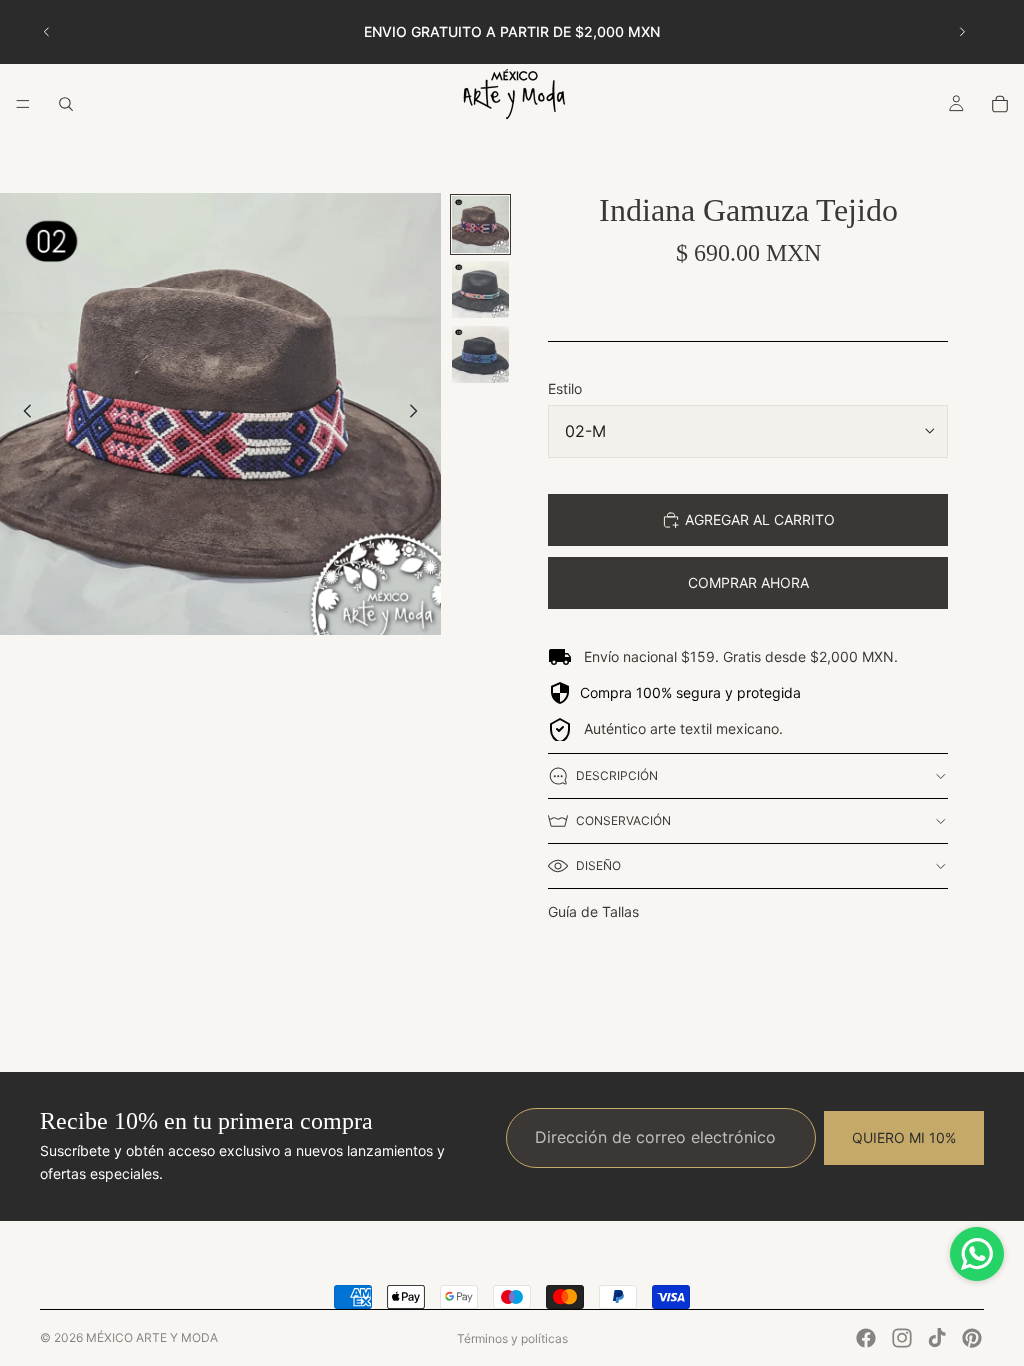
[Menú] (23, 104)
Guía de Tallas (593, 911)
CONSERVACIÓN (623, 820)
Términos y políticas (512, 1338)
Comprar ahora (748, 582)
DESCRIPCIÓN (617, 775)
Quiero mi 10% (904, 1136)
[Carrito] (1000, 104)
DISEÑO (598, 865)
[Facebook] (866, 1338)
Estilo (565, 388)
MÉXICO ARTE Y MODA (152, 1337)
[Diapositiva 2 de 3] (480, 289)
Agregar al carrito (760, 519)
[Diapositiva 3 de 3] (480, 354)
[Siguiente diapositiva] (962, 32)
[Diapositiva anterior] (47, 32)
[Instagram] (902, 1338)
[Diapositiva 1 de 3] (480, 224)
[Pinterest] (972, 1338)
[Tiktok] (937, 1338)
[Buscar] (66, 104)
